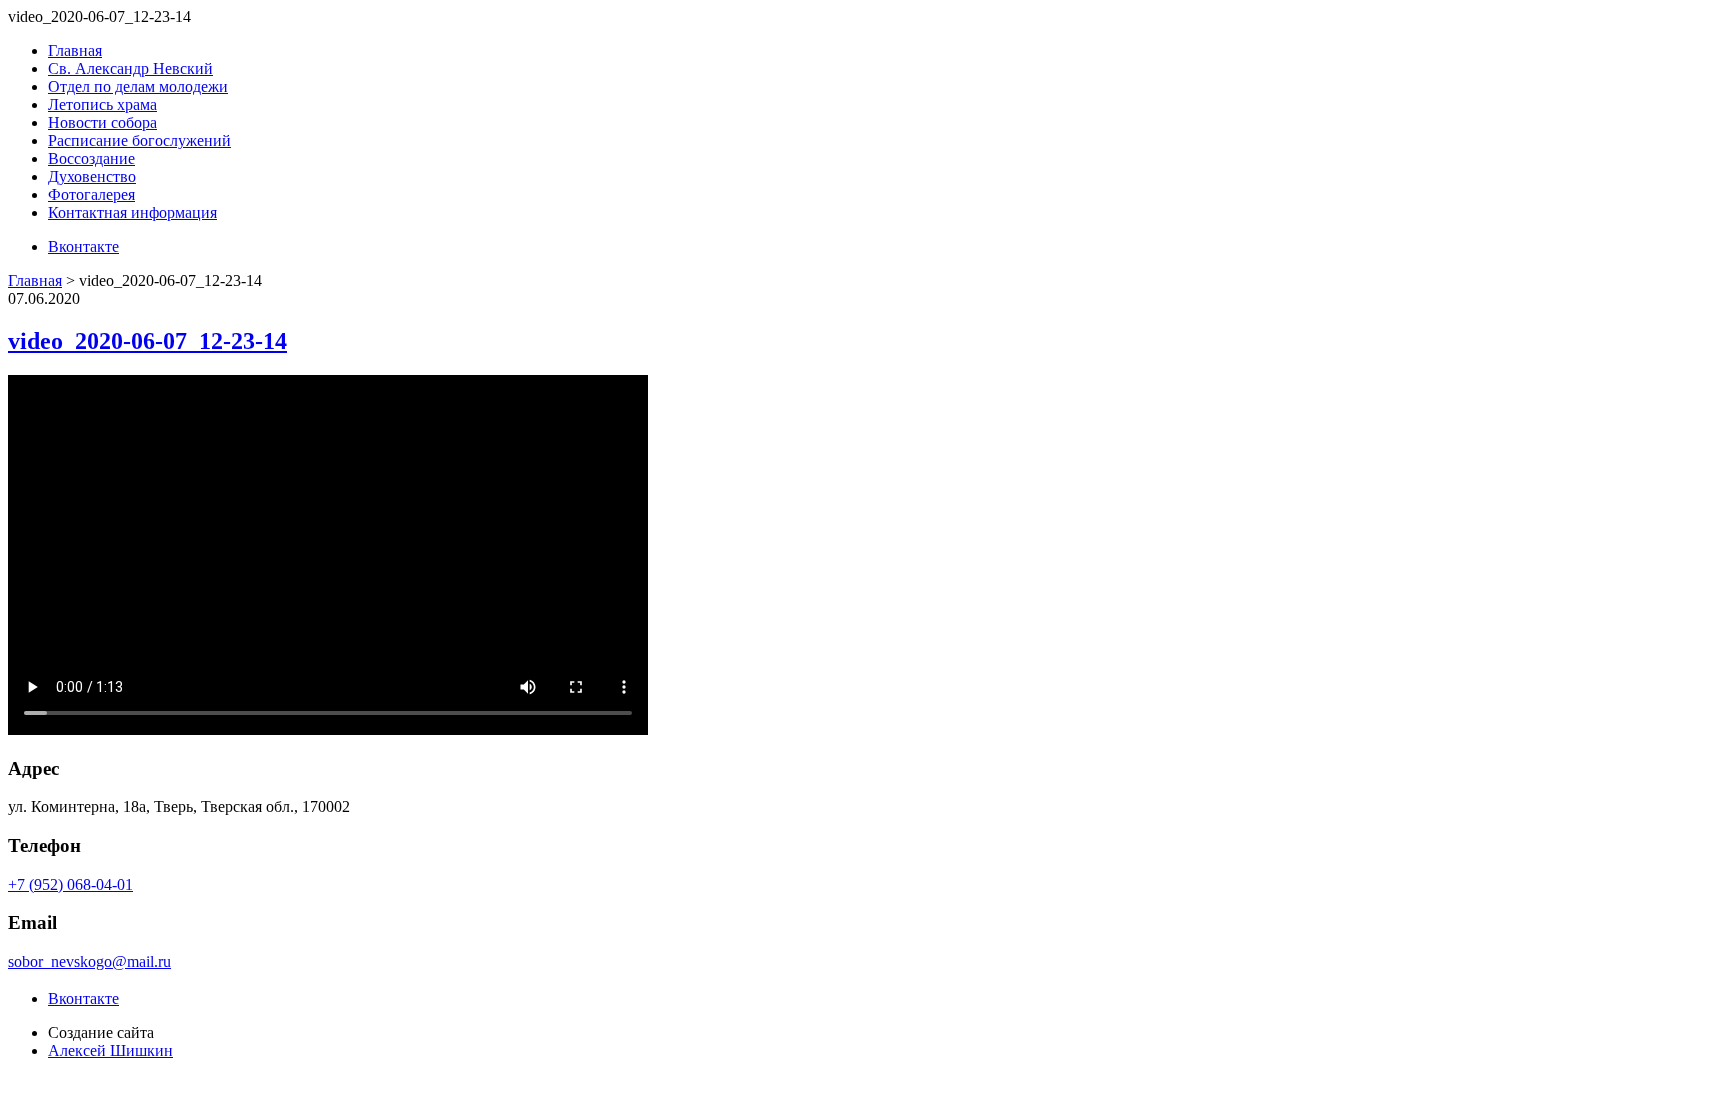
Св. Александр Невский (130, 68)
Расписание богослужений (139, 140)
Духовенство (92, 176)
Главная (75, 50)
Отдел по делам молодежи (138, 86)
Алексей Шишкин (110, 1050)
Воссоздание (91, 158)
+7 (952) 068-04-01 (70, 884)
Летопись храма (102, 104)
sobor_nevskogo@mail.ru (89, 961)
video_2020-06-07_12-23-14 (147, 341)
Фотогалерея (91, 194)
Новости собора (102, 122)
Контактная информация (132, 212)
